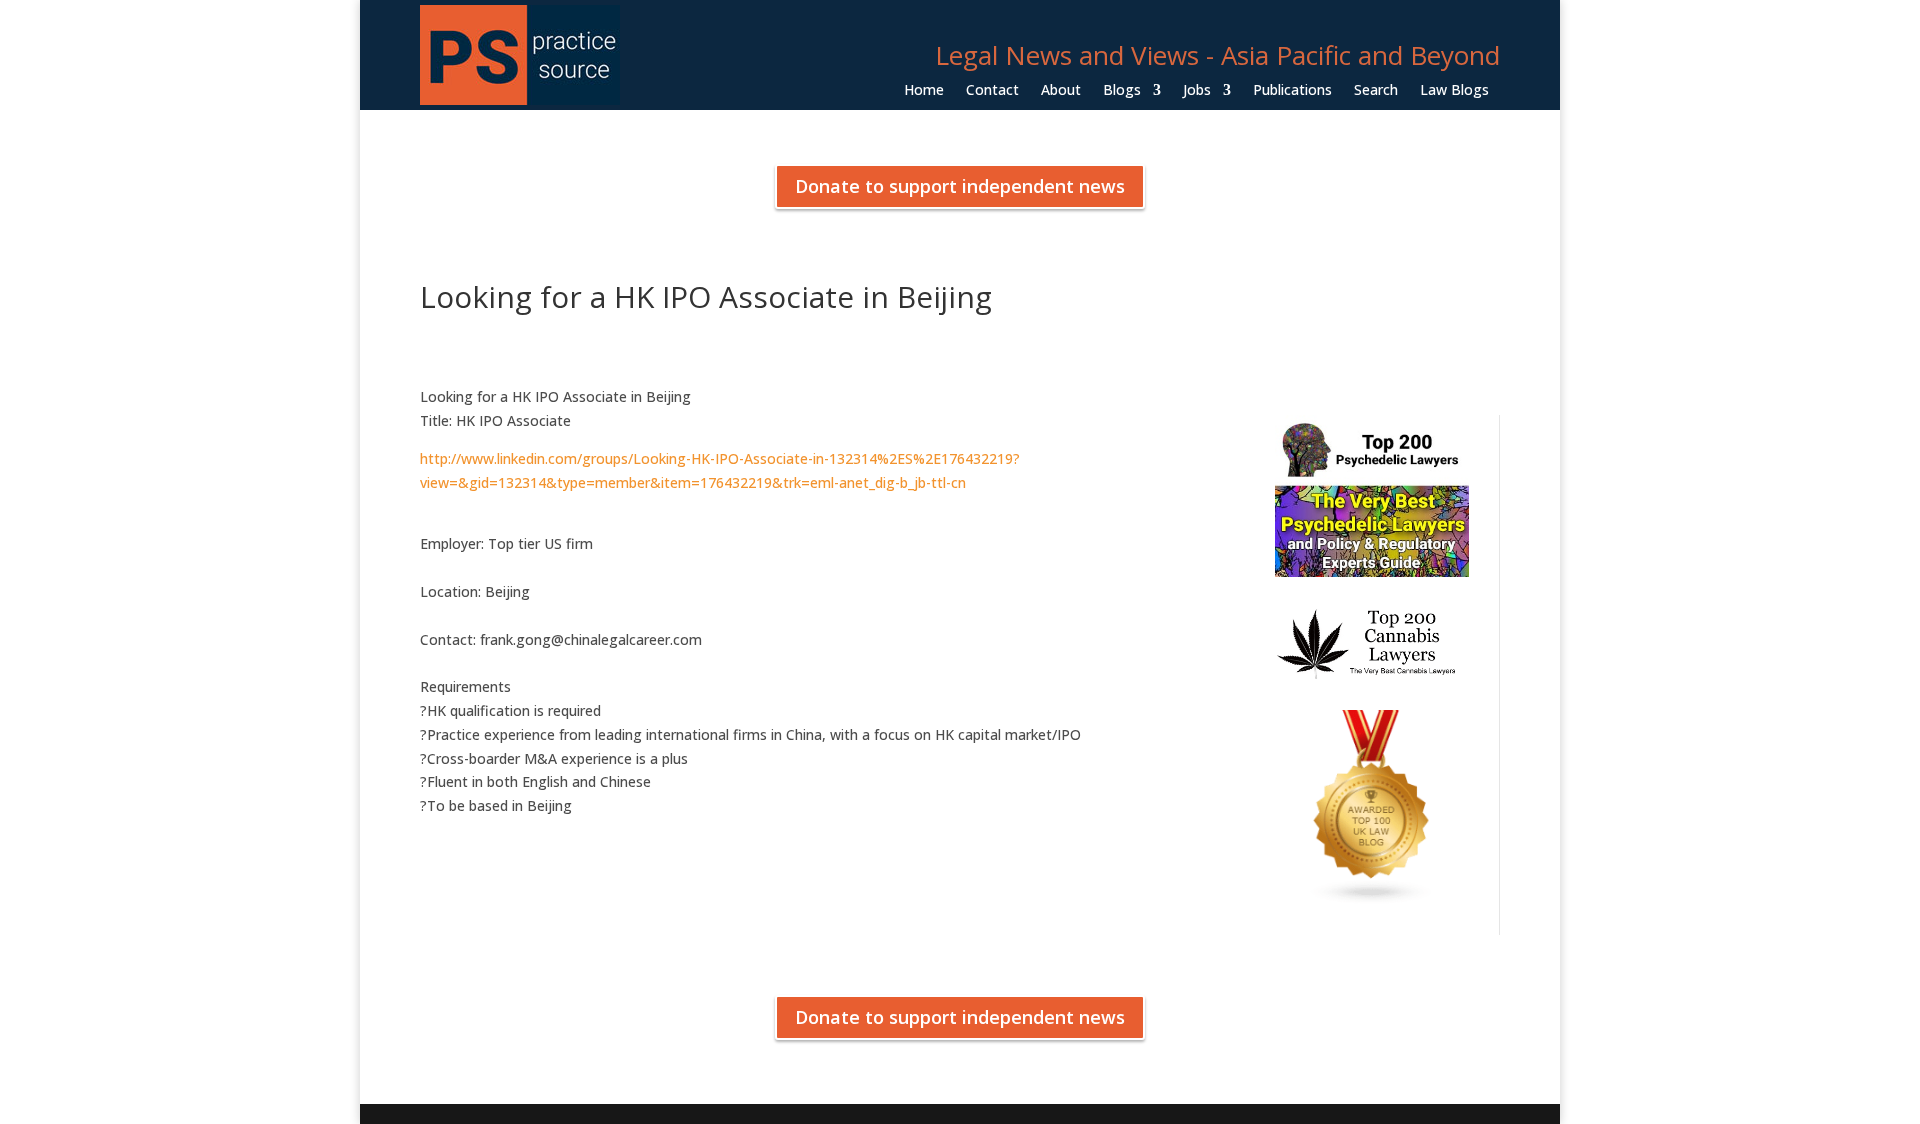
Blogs (1122, 91)
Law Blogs (1454, 91)
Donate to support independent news (960, 186)
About (1061, 91)
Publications (1292, 91)
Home (924, 91)
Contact (992, 91)
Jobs (1197, 91)
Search (1376, 91)
